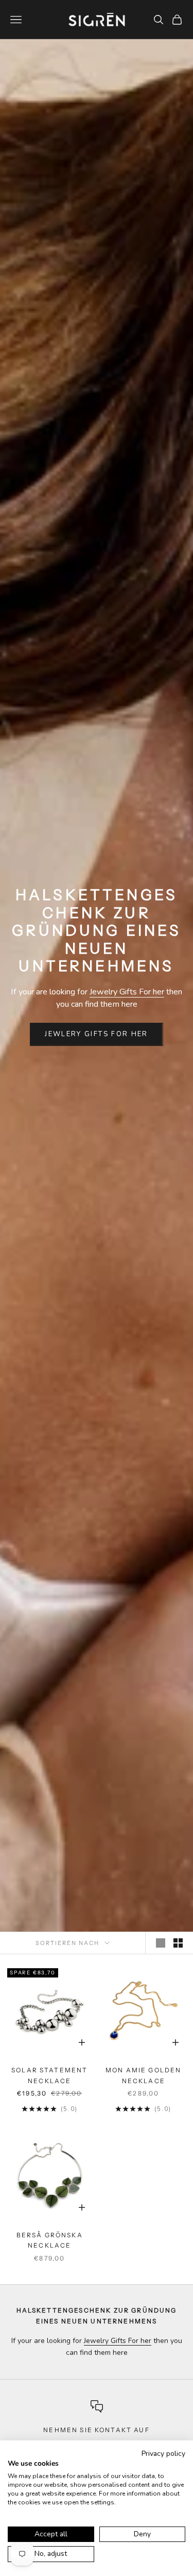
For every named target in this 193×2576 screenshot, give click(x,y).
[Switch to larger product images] (161, 1943)
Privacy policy (163, 2454)
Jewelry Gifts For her (127, 992)
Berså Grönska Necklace (50, 2240)
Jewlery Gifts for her (96, 1034)
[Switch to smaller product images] (178, 1943)
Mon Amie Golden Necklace (143, 2075)
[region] (97, 2432)
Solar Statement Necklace (49, 2075)
